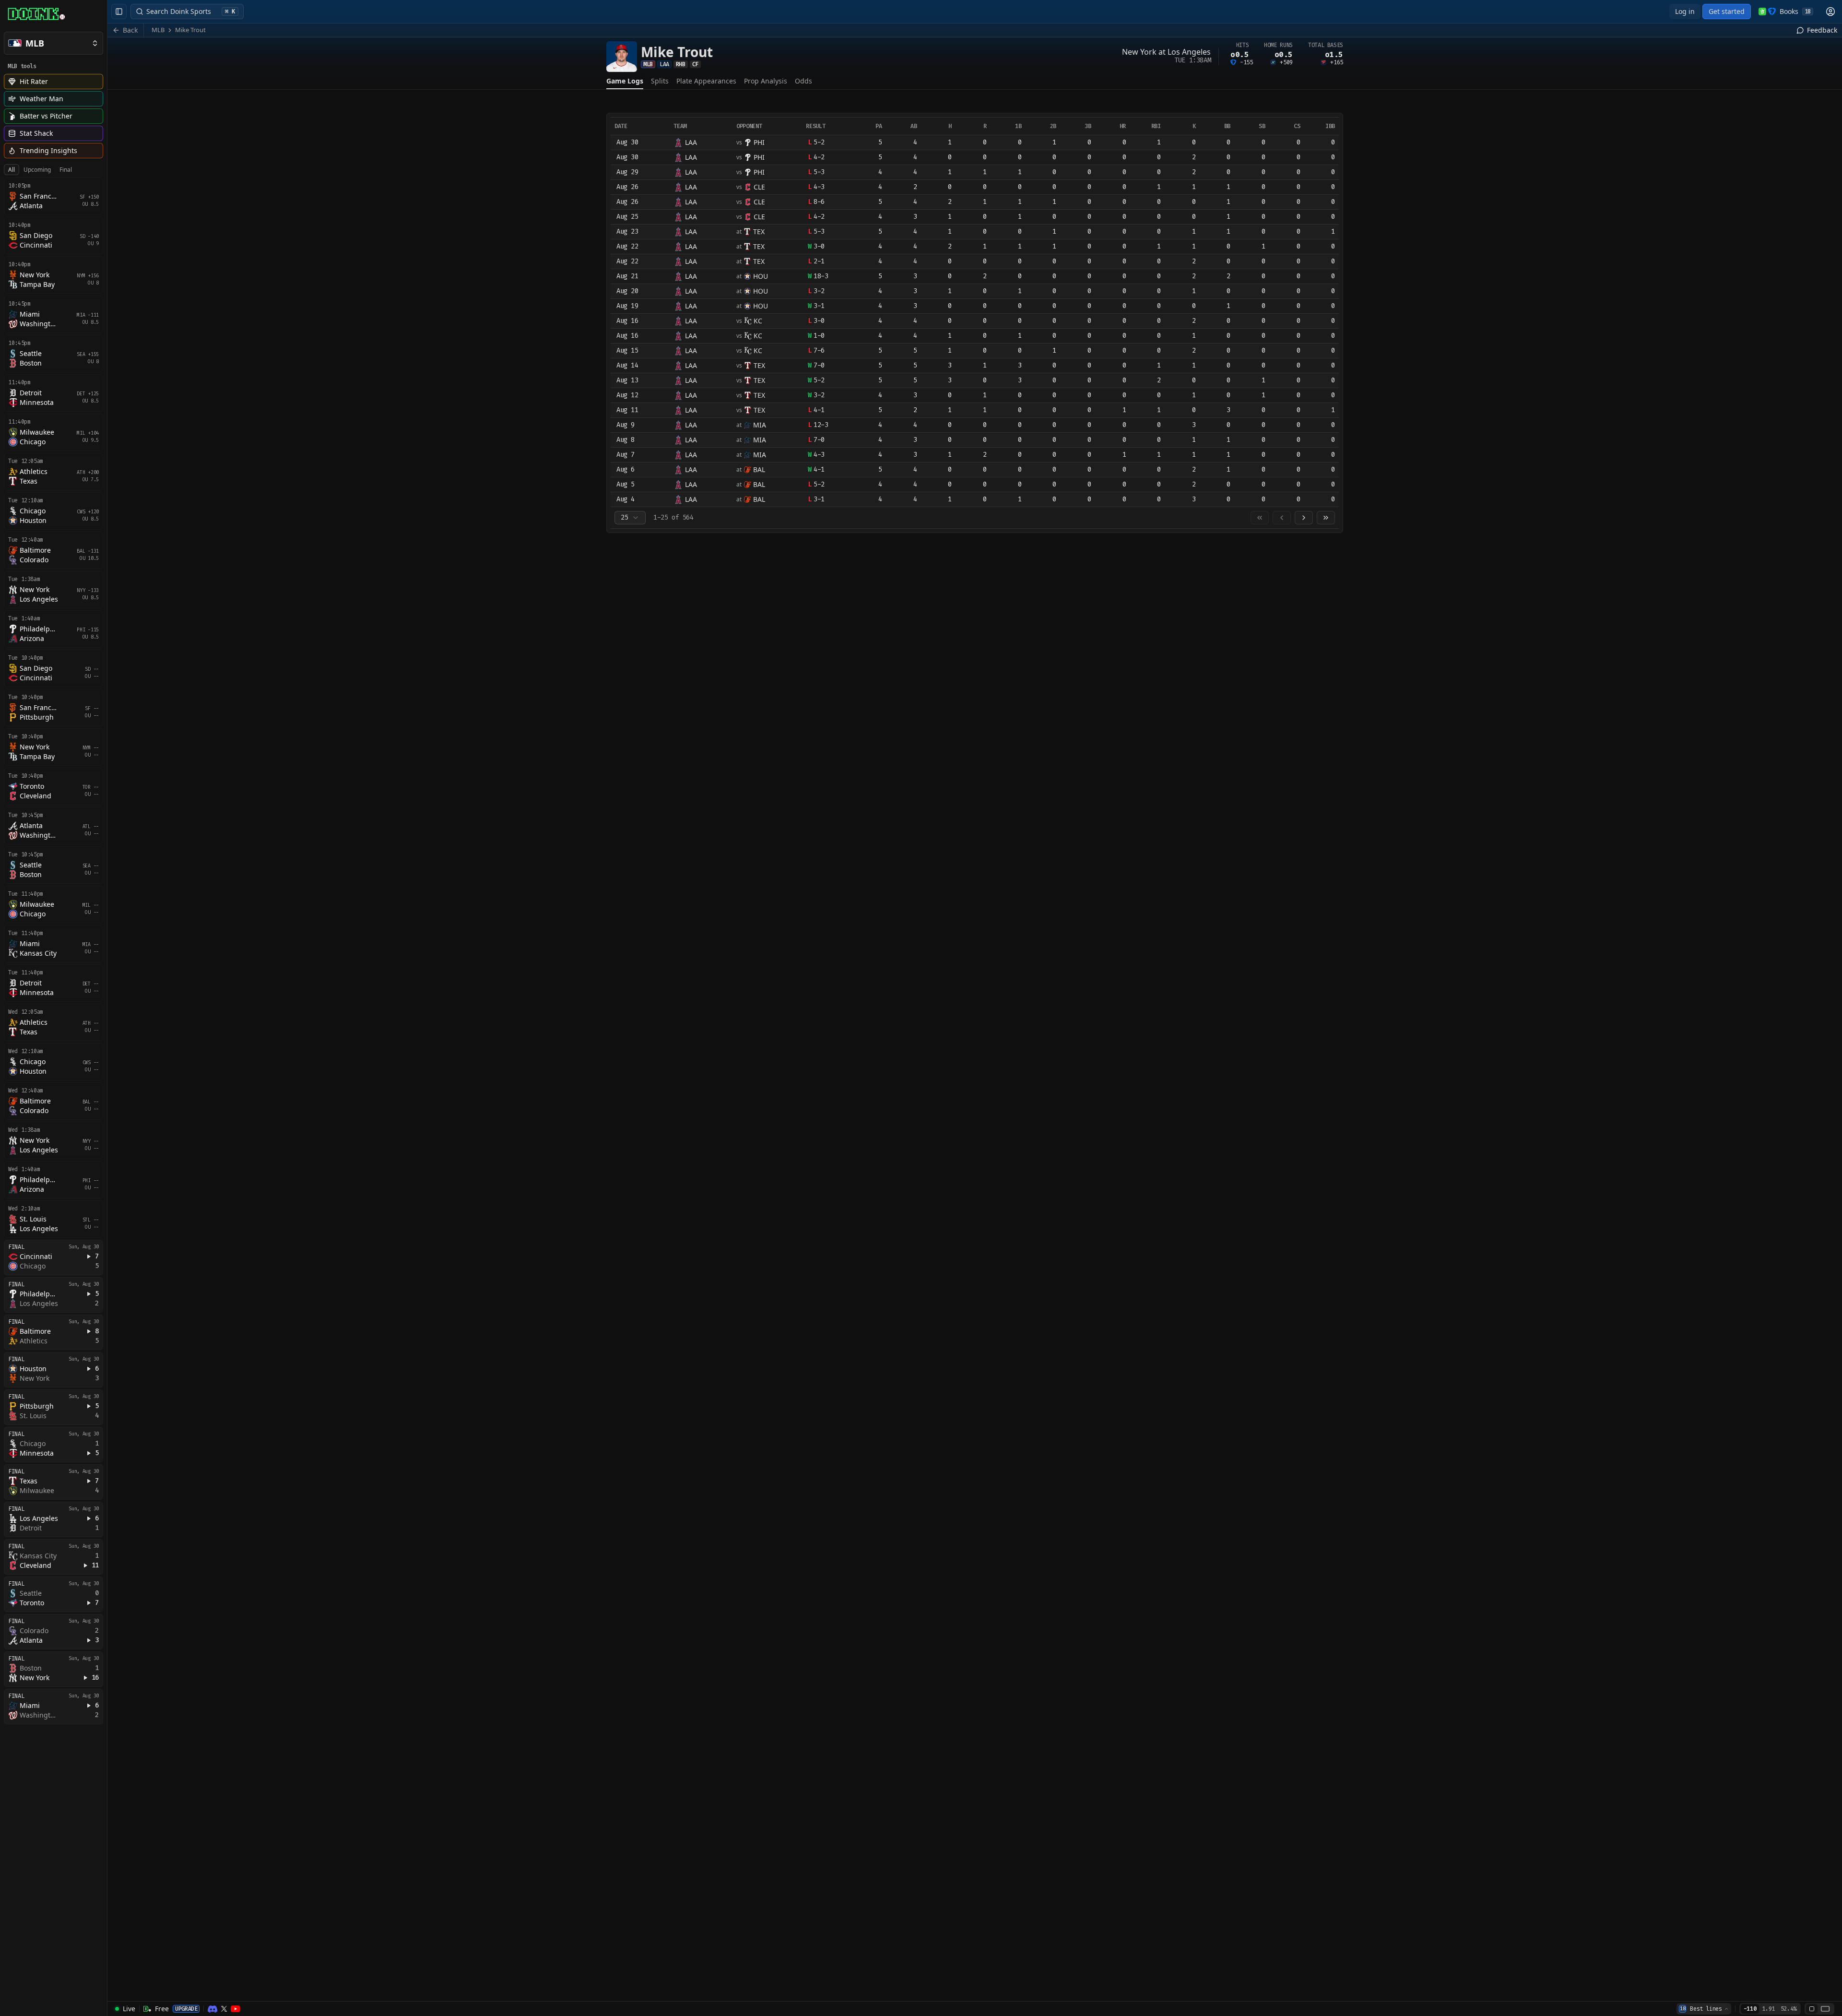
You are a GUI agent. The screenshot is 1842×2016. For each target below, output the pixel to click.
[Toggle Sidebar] (107, 1008)
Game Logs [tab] (625, 81)
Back (130, 30)
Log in (1685, 11)
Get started (1727, 11)
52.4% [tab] (1789, 2009)
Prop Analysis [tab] (766, 81)
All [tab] (12, 170)
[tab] (1812, 2009)
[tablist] (40, 170)
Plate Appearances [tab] (706, 81)
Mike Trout (190, 30)
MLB (158, 30)
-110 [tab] (1750, 2009)
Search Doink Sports (191, 11)
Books (1795, 11)
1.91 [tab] (1768, 2009)
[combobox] (630, 518)
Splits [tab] (660, 81)
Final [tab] (66, 170)
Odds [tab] (803, 81)
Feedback (1822, 30)
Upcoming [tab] (37, 170)
